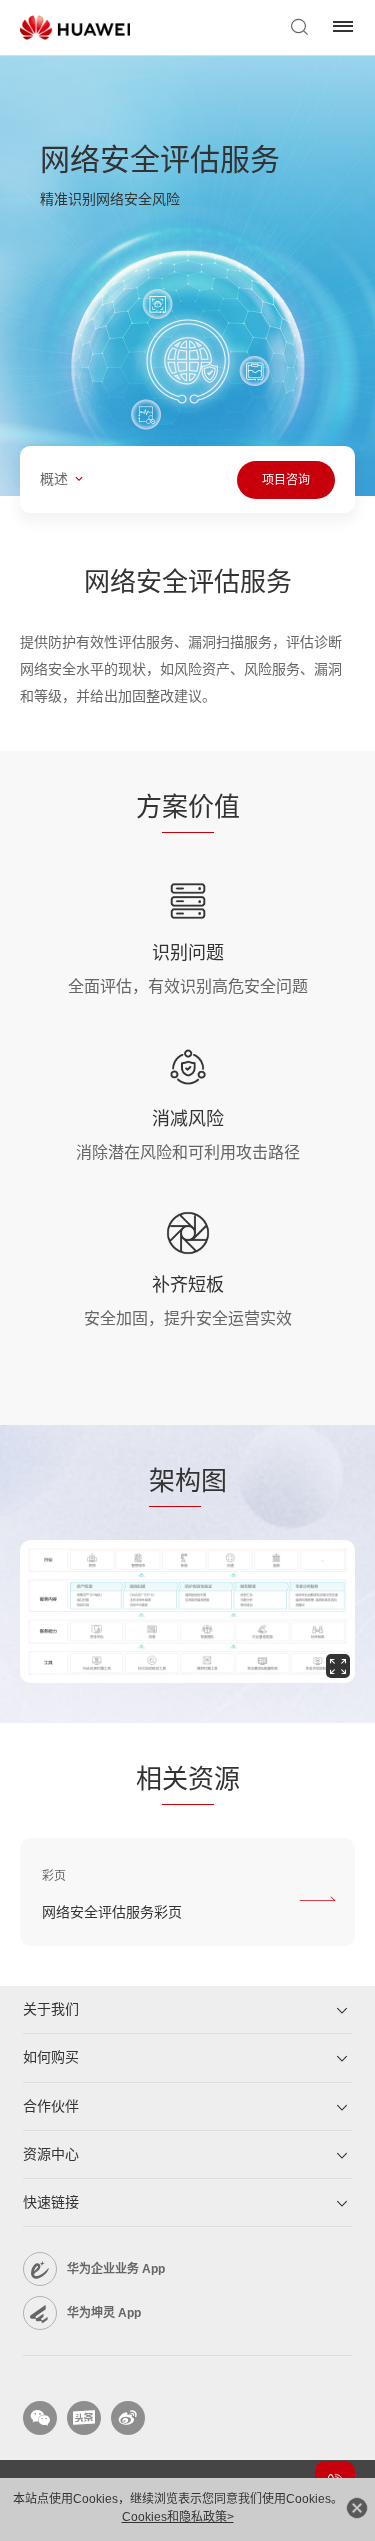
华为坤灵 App (104, 2313)
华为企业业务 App (116, 2269)
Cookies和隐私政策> (178, 2517)
